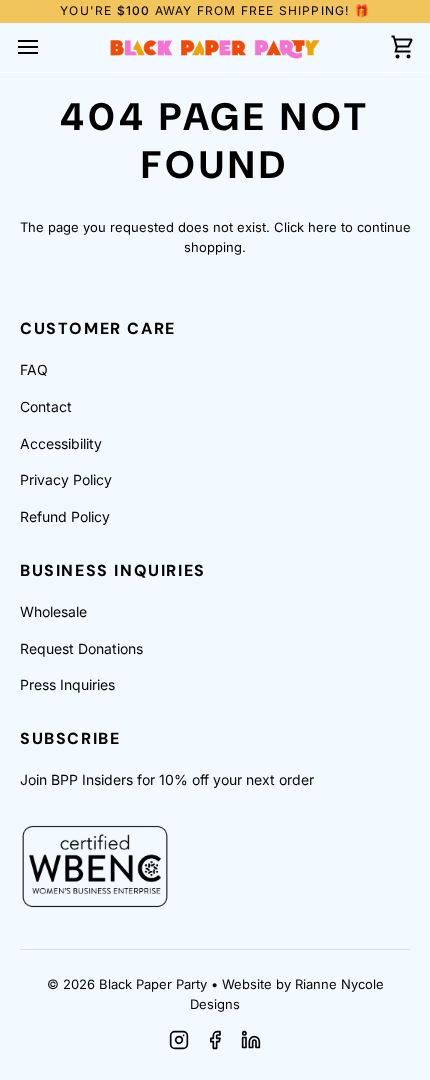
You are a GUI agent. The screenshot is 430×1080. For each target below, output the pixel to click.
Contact (46, 406)
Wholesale (53, 611)
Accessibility (61, 443)
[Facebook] (215, 1040)
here (322, 227)
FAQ (34, 369)
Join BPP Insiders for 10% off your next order (167, 779)
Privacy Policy (66, 479)
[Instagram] (179, 1040)
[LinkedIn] (251, 1040)
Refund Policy (65, 516)
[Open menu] (46, 47)
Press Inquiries (67, 684)
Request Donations (81, 648)
